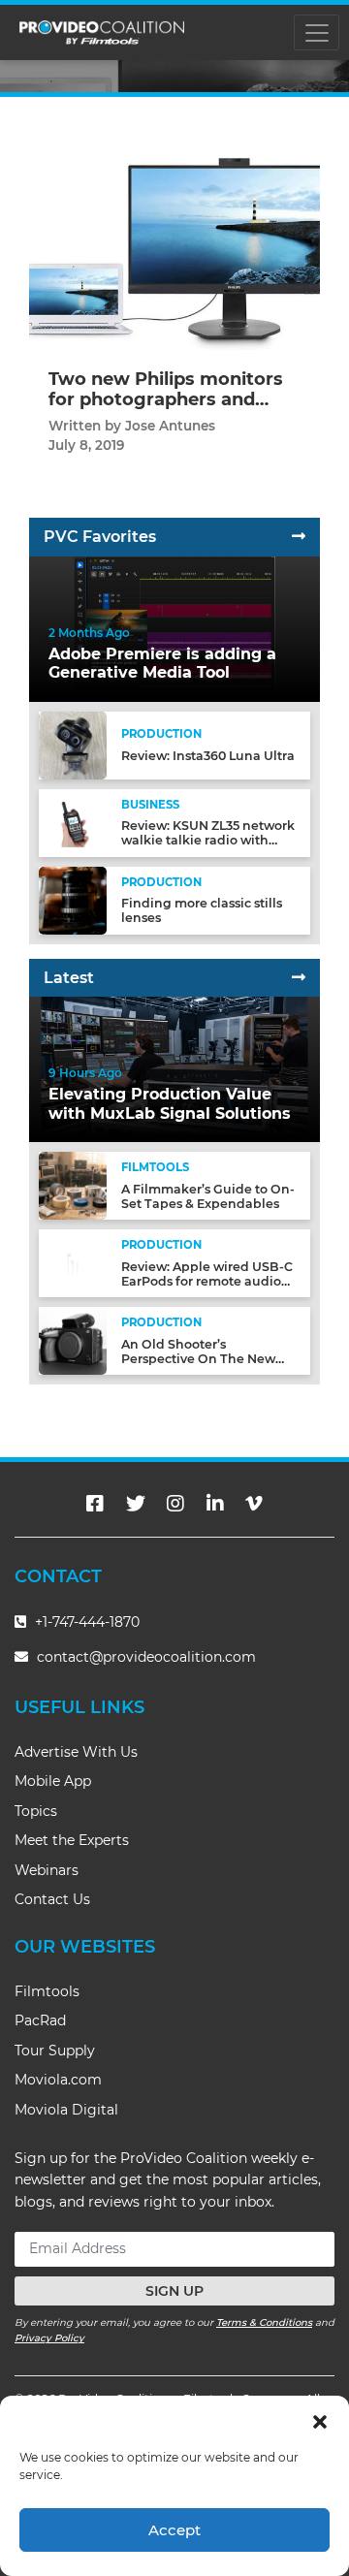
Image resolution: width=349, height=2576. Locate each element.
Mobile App (53, 1781)
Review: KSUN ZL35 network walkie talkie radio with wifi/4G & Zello (208, 840)
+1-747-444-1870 (85, 1622)
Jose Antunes (170, 426)
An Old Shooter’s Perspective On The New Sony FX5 (198, 1359)
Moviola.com (58, 2080)
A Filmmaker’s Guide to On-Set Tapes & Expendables (208, 1196)
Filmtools (47, 1991)
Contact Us (52, 1899)
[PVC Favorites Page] (299, 537)
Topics (36, 1811)
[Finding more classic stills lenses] (73, 899)
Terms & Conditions (264, 2322)
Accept (174, 2530)
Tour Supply (55, 2051)
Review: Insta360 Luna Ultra (208, 756)
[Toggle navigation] (317, 32)
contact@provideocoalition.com (146, 1657)
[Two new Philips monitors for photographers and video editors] (174, 237)
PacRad (40, 2020)
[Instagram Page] (175, 1504)
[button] (320, 2420)
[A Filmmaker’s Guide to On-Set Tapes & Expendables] (73, 1184)
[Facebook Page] (95, 1504)
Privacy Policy (49, 2338)
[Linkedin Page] (215, 1504)
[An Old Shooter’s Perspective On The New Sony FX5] (73, 1339)
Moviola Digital (66, 2110)
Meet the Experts (72, 1840)
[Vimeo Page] (254, 1504)
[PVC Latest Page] (299, 978)
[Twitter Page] (136, 1504)
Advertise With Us (76, 1752)
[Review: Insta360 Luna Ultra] (73, 744)
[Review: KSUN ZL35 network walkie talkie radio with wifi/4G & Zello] (73, 822)
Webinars (47, 1870)
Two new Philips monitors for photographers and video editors (166, 400)
